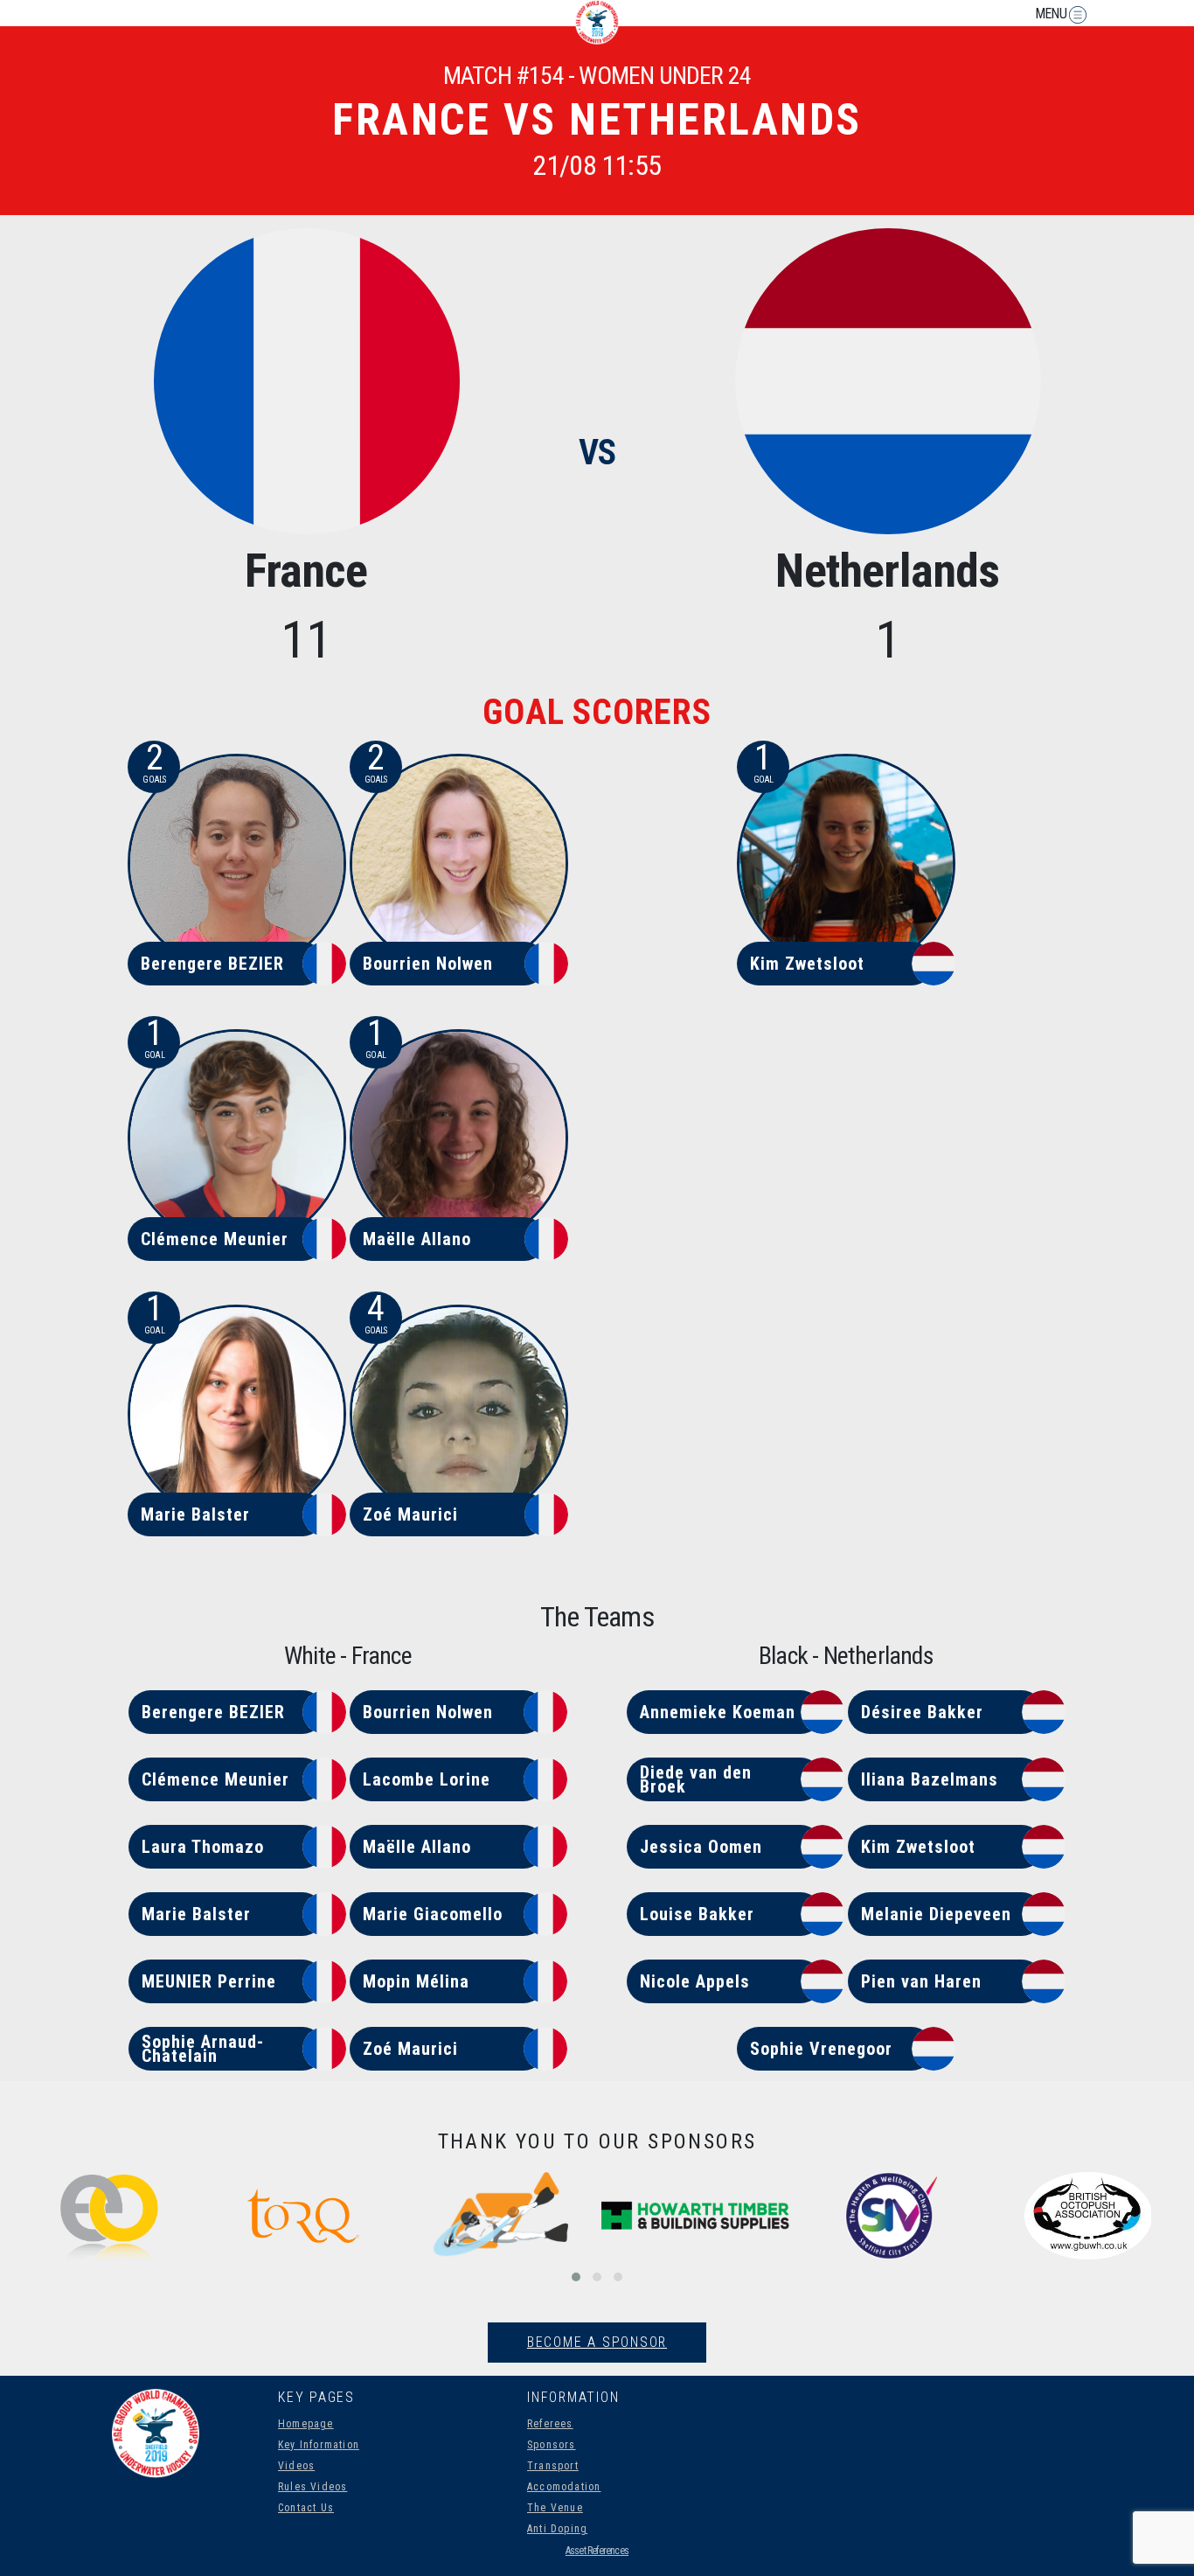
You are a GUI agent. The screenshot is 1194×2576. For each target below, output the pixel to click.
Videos (296, 2466)
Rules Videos (312, 2487)
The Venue (555, 2508)
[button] (576, 2277)
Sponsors (552, 2445)
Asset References (597, 2551)
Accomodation (564, 2487)
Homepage (306, 2424)
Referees (550, 2424)
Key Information (319, 2445)
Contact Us (306, 2508)
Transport (553, 2466)
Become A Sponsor (597, 2342)
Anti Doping (557, 2529)
